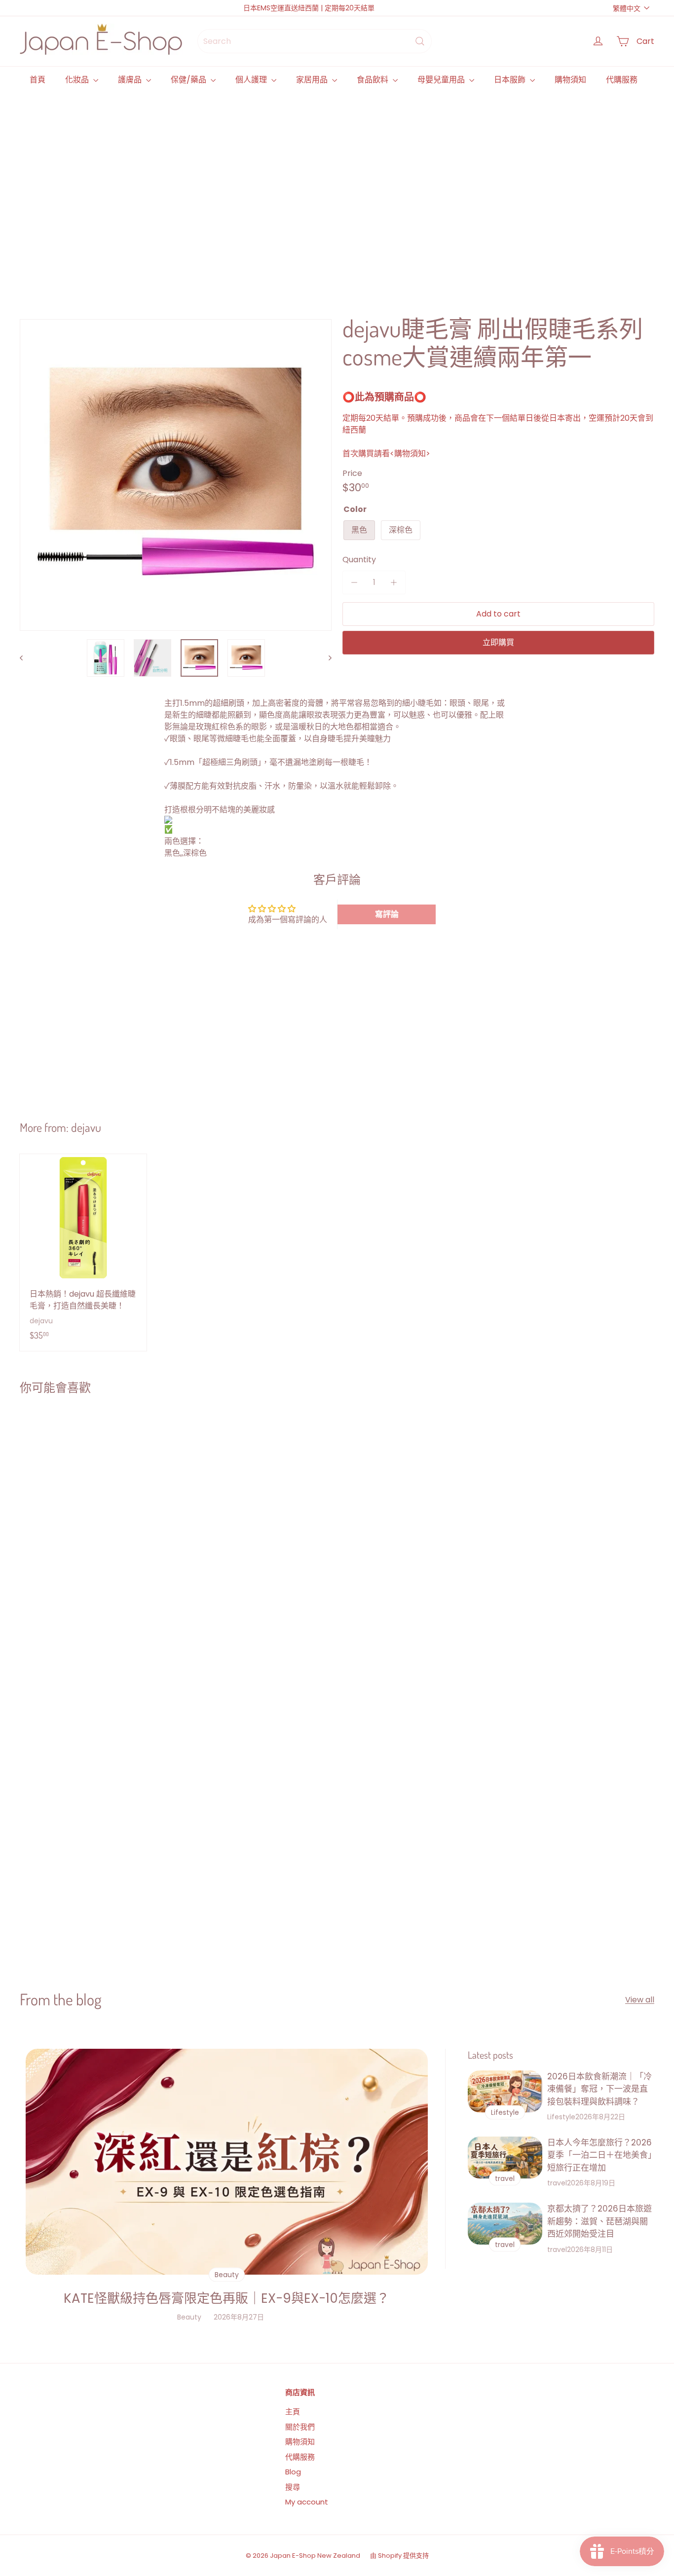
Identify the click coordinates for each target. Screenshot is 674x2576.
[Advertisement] (316, 192)
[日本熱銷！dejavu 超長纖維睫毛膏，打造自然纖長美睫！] (83, 1252)
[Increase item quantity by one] (394, 582)
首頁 (37, 80)
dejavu (86, 1127)
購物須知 (570, 80)
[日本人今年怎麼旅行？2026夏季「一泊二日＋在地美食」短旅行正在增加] (505, 2158)
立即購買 (498, 642)
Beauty (189, 2317)
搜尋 (293, 2487)
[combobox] (315, 41)
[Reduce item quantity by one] (354, 582)
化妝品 (78, 80)
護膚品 (131, 80)
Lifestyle (561, 2117)
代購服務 (622, 80)
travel (557, 2183)
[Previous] (26, 658)
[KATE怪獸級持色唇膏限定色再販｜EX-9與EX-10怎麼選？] (227, 2162)
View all (640, 2000)
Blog (293, 2472)
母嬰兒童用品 (442, 80)
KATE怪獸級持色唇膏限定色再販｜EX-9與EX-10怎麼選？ (226, 2298)
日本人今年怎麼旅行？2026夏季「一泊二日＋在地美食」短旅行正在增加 (600, 2155)
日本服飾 (511, 80)
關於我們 (300, 2427)
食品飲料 (374, 80)
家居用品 (313, 80)
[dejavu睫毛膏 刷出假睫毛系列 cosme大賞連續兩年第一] (73, 1508)
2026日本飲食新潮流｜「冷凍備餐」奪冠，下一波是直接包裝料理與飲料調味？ (599, 2089)
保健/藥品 (189, 80)
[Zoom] (176, 475)
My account (307, 2502)
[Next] (325, 658)
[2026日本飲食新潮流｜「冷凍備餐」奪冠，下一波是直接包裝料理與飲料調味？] (505, 2091)
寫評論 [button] (387, 914)
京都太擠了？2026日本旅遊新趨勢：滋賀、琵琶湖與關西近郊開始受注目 (599, 2221)
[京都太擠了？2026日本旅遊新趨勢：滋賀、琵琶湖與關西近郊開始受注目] (505, 2224)
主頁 (293, 2412)
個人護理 (252, 80)
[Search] (420, 41)
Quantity (359, 560)
